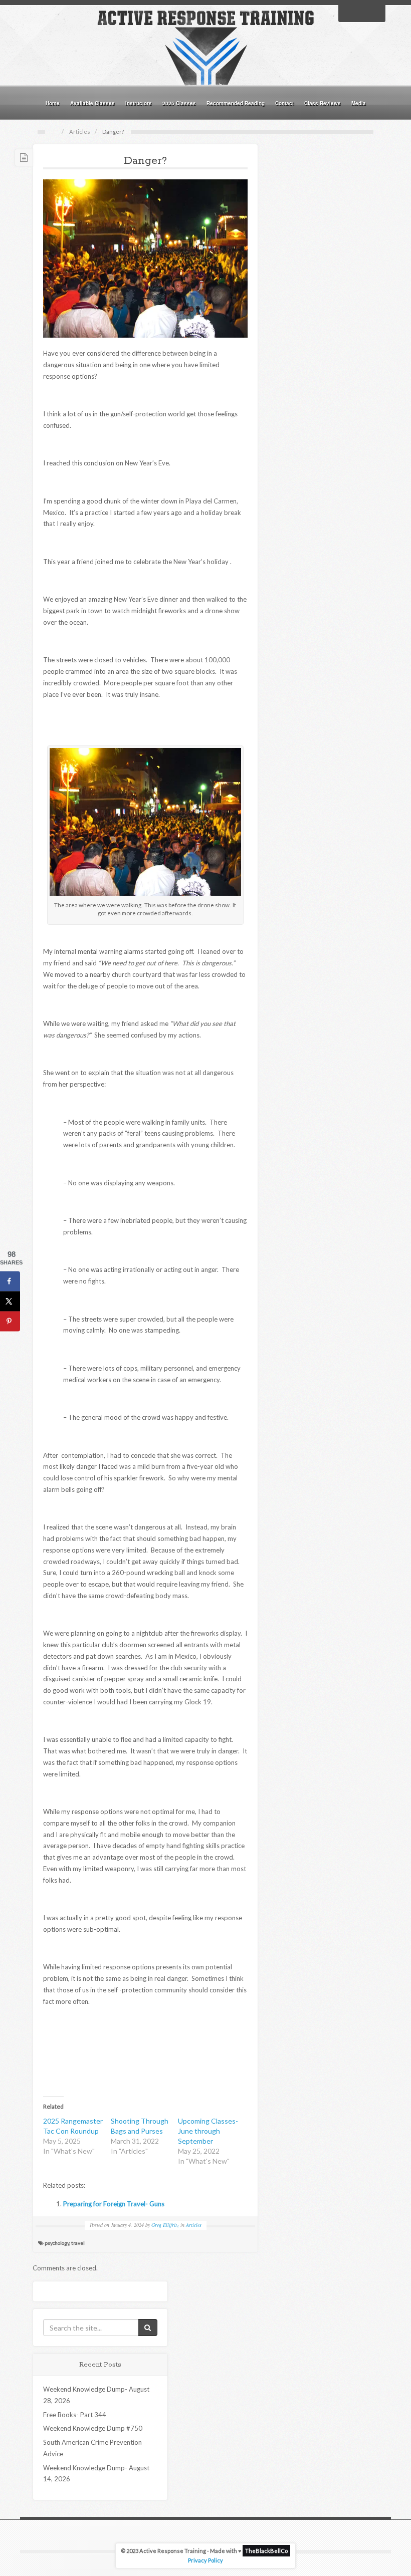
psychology (57, 2243)
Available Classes (92, 103)
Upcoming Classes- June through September (208, 2131)
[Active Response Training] (205, 47)
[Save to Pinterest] (10, 1321)
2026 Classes (179, 103)
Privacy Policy (205, 2560)
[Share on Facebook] (10, 1281)
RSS (375, 13)
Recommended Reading (236, 103)
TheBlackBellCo (266, 2551)
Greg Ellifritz (165, 2225)
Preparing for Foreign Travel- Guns (114, 2204)
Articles (80, 132)
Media (359, 103)
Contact (284, 103)
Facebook (349, 13)
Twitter (362, 13)
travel (78, 2243)
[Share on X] (10, 1301)
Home (53, 103)
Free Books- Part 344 (75, 2415)
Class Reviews (323, 103)
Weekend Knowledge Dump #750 (93, 2428)
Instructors (139, 103)
